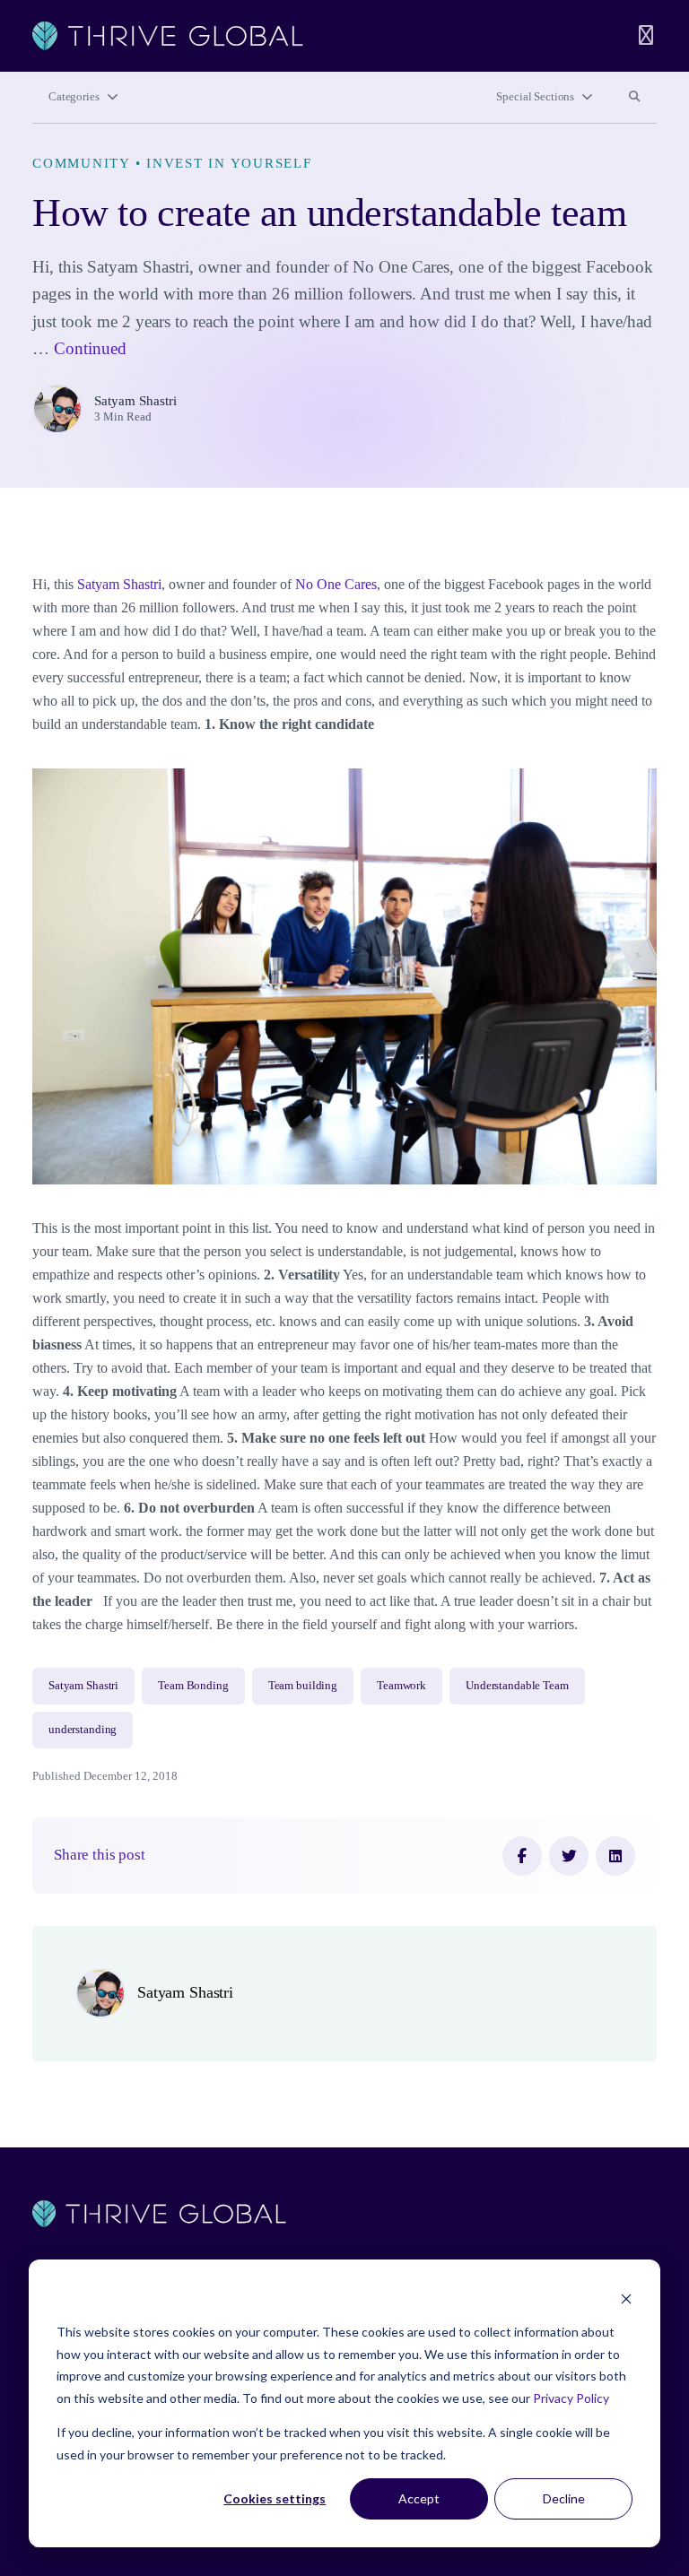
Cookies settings (275, 2498)
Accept (419, 2498)
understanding (83, 1730)
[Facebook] (522, 1856)
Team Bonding (193, 1686)
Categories (74, 97)
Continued (90, 348)
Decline (564, 2498)
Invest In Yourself (229, 163)
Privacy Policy (571, 2398)
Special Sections (535, 97)
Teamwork (401, 1686)
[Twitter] (569, 1856)
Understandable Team (517, 1686)
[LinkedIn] (615, 1856)
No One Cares (336, 584)
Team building (303, 1686)
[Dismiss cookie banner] (626, 2298)
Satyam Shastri (135, 401)
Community (81, 163)
